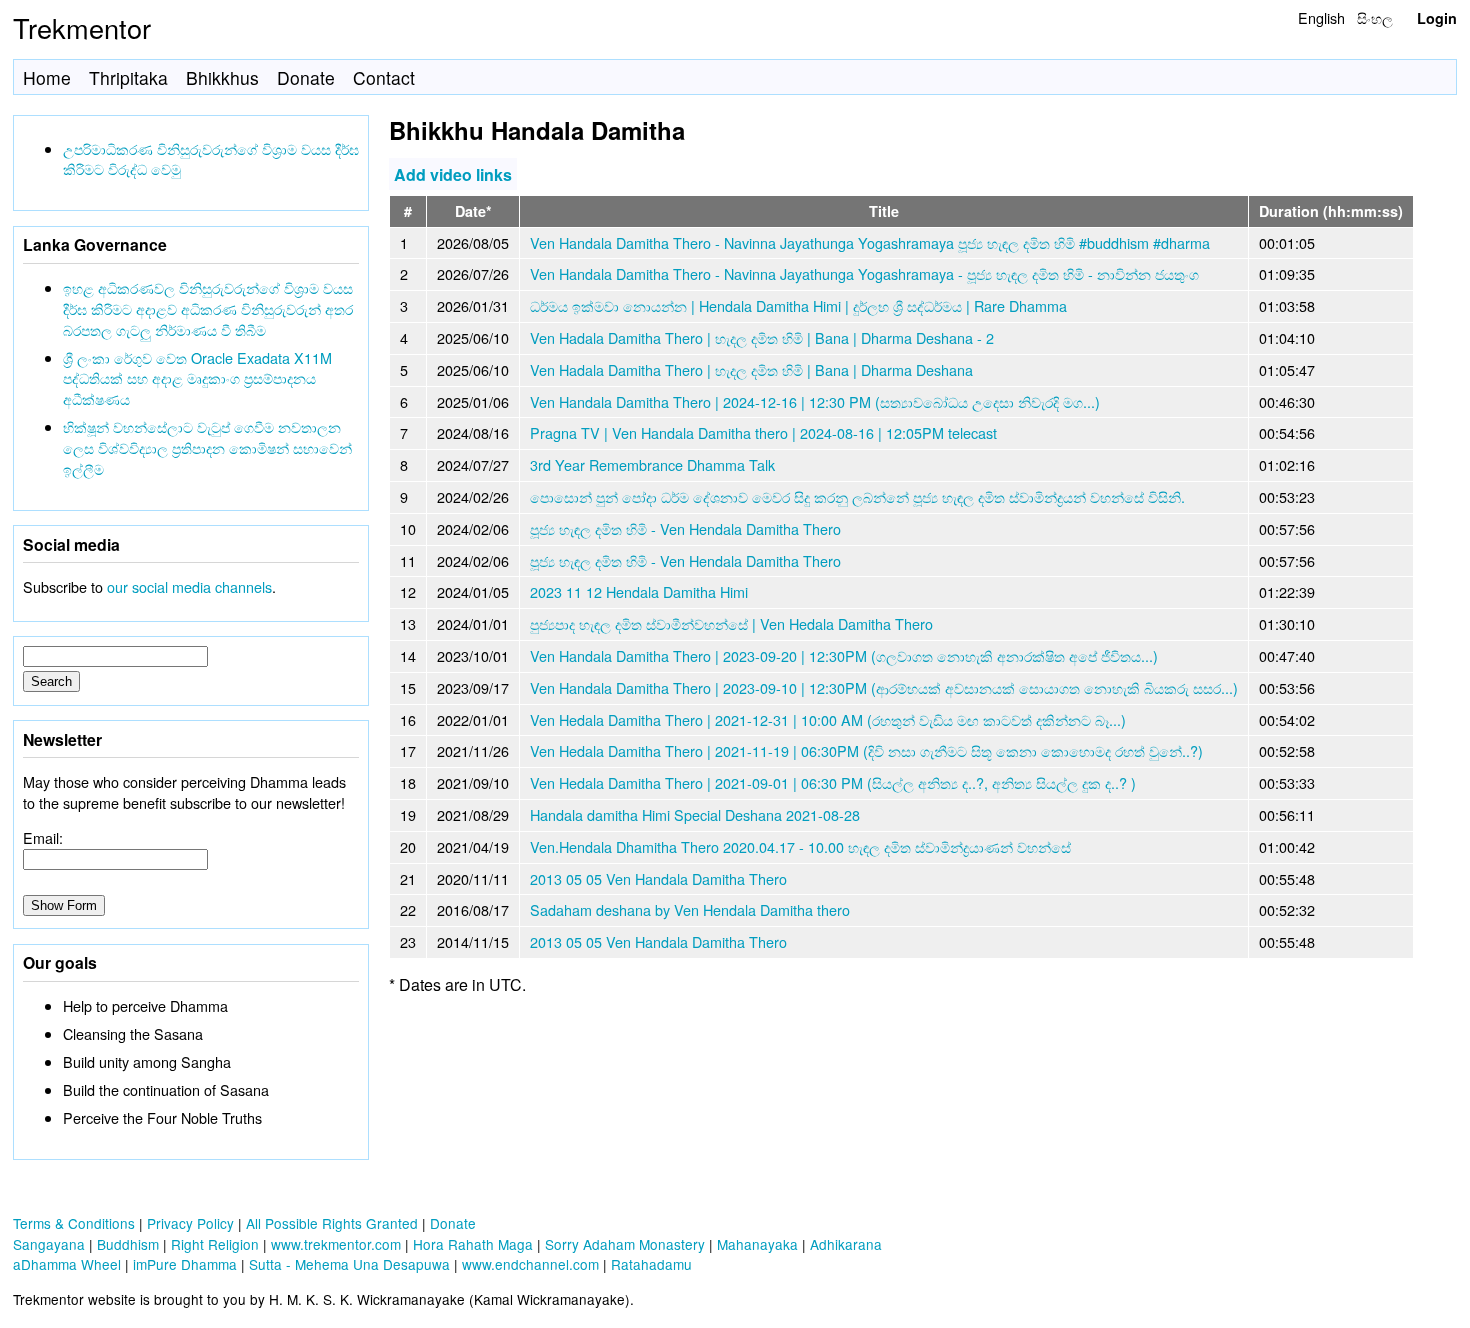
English (1321, 17)
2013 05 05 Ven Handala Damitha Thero (658, 878)
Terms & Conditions (74, 1223)
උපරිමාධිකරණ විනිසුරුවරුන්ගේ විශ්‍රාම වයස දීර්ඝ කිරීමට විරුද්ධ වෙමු (211, 159)
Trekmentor (82, 27)
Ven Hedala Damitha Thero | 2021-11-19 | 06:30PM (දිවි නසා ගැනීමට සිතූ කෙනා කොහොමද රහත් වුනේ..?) (866, 750)
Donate (306, 77)
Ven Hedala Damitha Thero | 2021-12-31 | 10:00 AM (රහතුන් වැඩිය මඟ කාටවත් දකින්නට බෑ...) (828, 719)
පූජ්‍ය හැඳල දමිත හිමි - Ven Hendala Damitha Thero (685, 528)
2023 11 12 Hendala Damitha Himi (639, 591)
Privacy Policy (190, 1223)
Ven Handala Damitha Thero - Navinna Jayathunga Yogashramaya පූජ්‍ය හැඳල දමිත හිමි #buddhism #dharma (870, 242)
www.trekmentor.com (336, 1244)
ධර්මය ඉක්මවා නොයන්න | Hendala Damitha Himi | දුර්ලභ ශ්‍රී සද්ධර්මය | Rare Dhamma (798, 305)
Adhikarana (846, 1244)
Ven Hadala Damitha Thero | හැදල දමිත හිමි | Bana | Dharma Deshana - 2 (762, 337)
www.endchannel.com (530, 1264)
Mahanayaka (757, 1244)
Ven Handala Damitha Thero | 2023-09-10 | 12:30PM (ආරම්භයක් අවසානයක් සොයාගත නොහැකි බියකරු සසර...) (884, 687)
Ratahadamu (651, 1264)
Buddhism (128, 1244)
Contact (384, 77)
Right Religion (215, 1244)
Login (1437, 18)
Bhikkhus (222, 77)
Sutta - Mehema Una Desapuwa (349, 1264)
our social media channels (189, 586)
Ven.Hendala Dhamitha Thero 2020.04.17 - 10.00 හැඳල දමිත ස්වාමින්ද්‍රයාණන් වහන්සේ (800, 846)
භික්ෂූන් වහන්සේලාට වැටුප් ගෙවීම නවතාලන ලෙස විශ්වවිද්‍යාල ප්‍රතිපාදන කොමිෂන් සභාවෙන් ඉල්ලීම (207, 447)
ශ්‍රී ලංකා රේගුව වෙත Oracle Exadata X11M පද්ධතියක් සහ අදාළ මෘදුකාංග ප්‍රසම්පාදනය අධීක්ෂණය (197, 378)
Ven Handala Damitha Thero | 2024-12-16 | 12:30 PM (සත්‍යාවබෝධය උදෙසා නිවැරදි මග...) (815, 401)
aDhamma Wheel (67, 1264)
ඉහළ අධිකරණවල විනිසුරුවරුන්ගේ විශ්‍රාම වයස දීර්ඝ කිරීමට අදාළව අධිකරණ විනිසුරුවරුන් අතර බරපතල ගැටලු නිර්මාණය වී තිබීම (208, 308)
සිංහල (1375, 17)
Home (47, 77)
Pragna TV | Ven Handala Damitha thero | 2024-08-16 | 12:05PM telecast (763, 432)
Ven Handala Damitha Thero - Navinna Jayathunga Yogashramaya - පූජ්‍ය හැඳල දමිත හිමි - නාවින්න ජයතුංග (864, 273)
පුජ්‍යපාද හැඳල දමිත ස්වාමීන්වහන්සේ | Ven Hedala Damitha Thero (731, 623)
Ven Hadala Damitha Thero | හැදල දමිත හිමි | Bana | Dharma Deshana (751, 369)
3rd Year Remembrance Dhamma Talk (652, 464)
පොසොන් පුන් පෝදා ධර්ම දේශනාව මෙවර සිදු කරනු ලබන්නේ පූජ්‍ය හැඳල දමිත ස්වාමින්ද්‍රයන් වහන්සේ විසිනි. (857, 496)
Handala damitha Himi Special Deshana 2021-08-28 (695, 814)
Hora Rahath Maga (473, 1244)
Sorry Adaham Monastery (625, 1244)
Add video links (453, 173)
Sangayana (49, 1244)
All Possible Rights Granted (332, 1223)
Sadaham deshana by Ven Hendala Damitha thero (690, 909)
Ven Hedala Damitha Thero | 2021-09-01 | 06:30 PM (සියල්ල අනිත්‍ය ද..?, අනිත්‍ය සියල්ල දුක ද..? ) (833, 782)
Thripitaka (128, 77)
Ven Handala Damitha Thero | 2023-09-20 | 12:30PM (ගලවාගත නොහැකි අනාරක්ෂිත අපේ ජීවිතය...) (844, 655)
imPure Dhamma (185, 1264)
